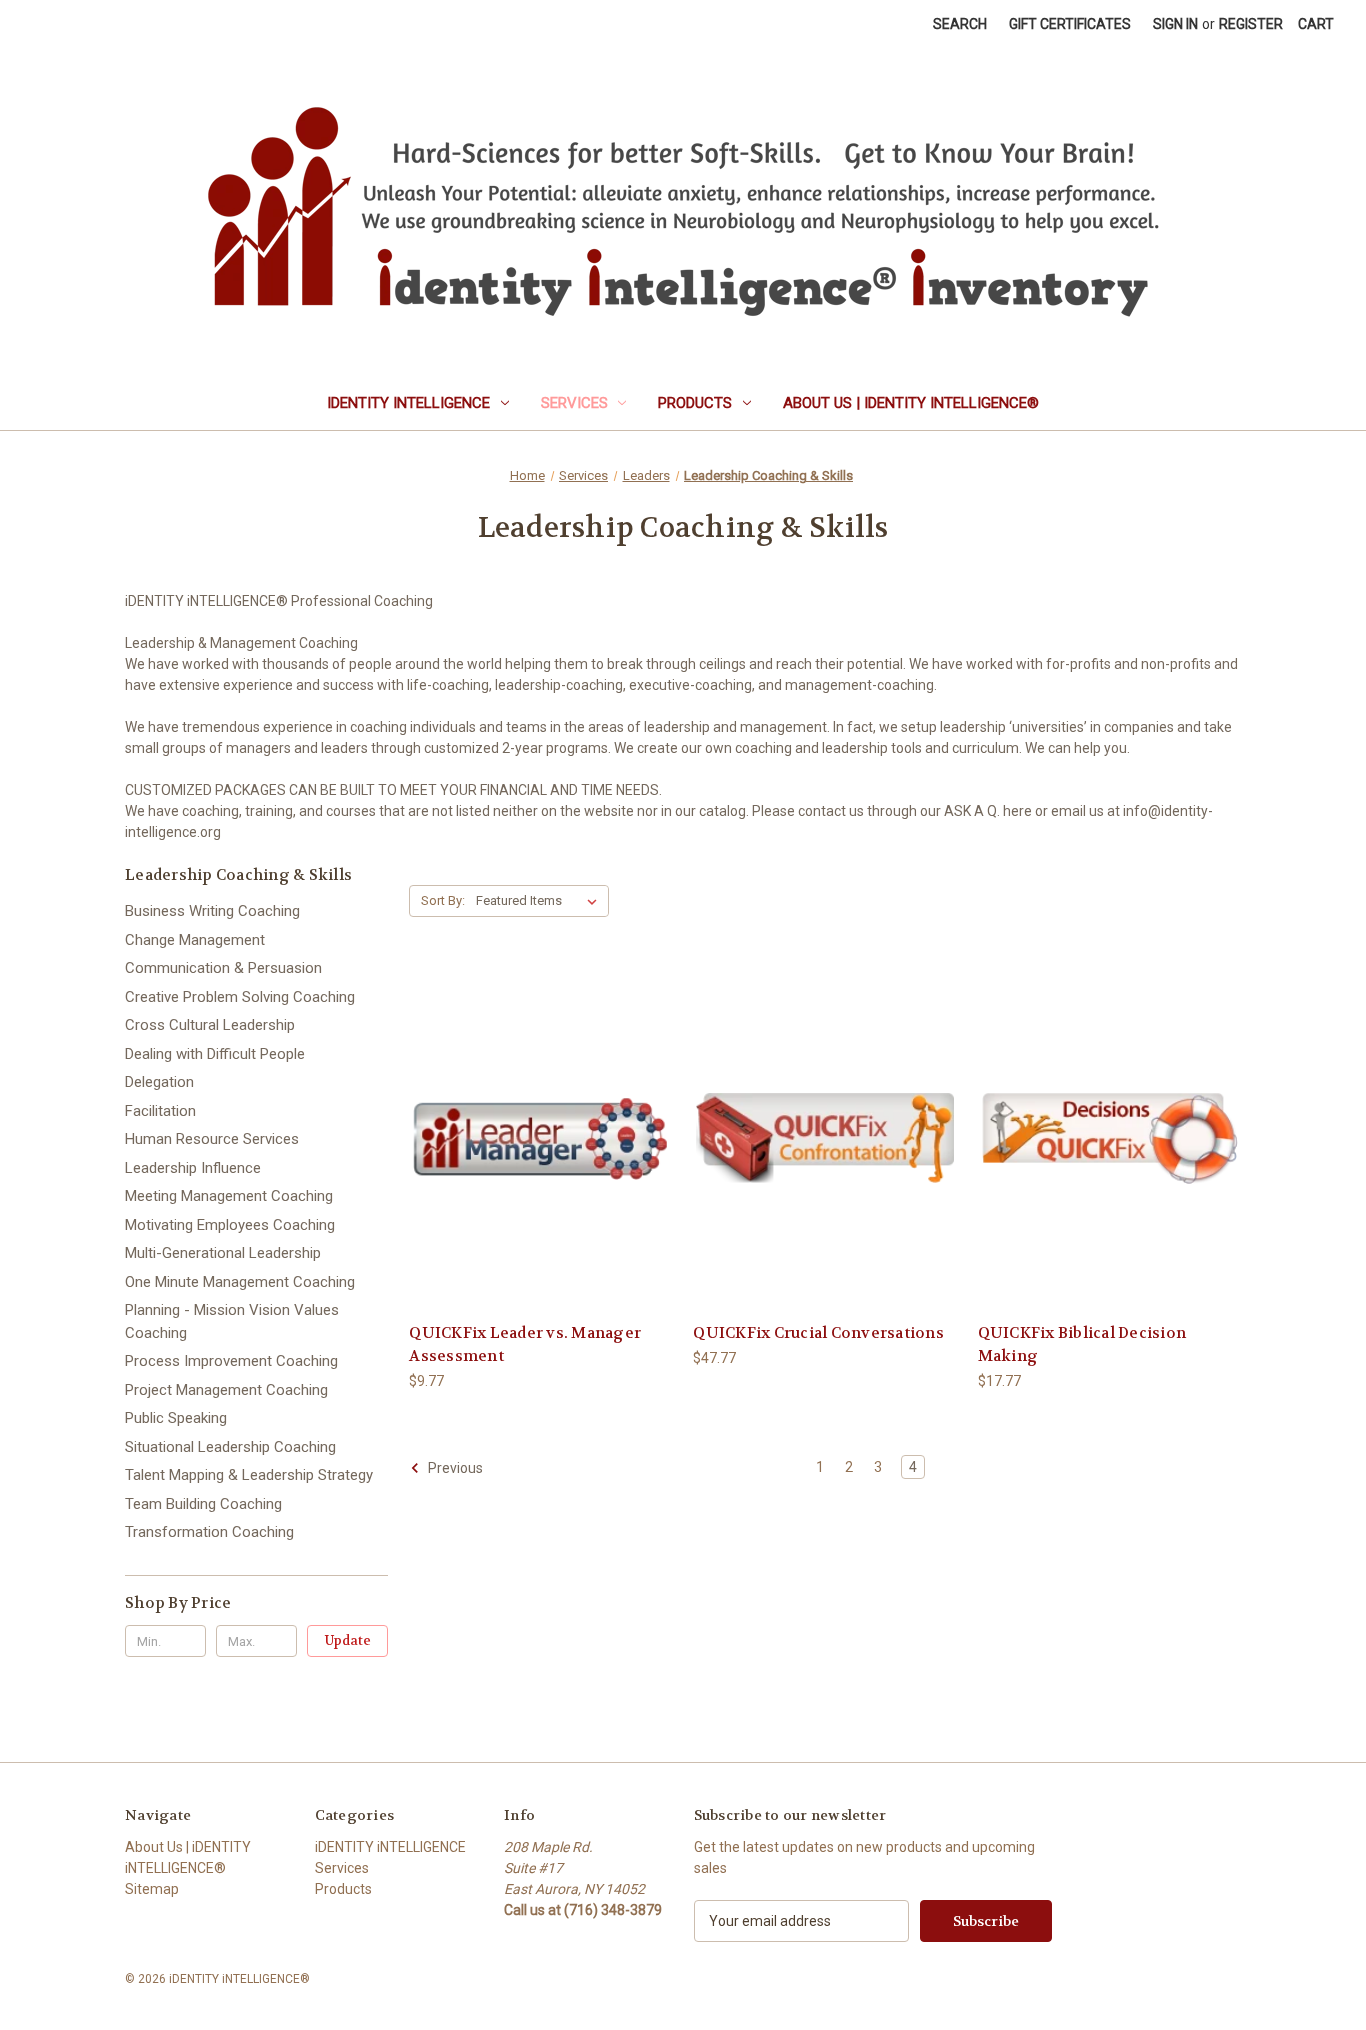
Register (1251, 24)
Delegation (159, 1082)
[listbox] (540, 901)
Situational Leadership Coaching (230, 1447)
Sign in (1175, 24)
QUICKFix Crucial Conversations (818, 1333)
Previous (454, 1468)
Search (960, 24)
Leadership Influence (193, 1168)
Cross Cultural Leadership (210, 1025)
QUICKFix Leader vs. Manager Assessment (525, 1344)
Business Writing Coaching (212, 911)
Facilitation (160, 1111)
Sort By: (443, 900)
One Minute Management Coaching (240, 1282)
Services (574, 403)
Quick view (525, 1120)
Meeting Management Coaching (229, 1196)
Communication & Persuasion (223, 968)
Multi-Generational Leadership (223, 1253)
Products (695, 403)
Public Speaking (176, 1418)
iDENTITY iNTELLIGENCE (408, 403)
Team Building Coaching (203, 1504)
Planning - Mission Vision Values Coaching (232, 1321)
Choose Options (541, 1155)
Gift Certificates (1070, 24)
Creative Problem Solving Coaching (240, 997)
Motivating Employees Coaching (230, 1225)
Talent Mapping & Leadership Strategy (249, 1475)
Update (348, 1640)
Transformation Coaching (209, 1532)
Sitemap (152, 1889)
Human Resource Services (212, 1139)
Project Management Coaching (226, 1390)
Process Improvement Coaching (231, 1361)
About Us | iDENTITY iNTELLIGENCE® (911, 403)
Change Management (195, 940)
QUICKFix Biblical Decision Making (1082, 1344)
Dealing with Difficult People (215, 1054)
